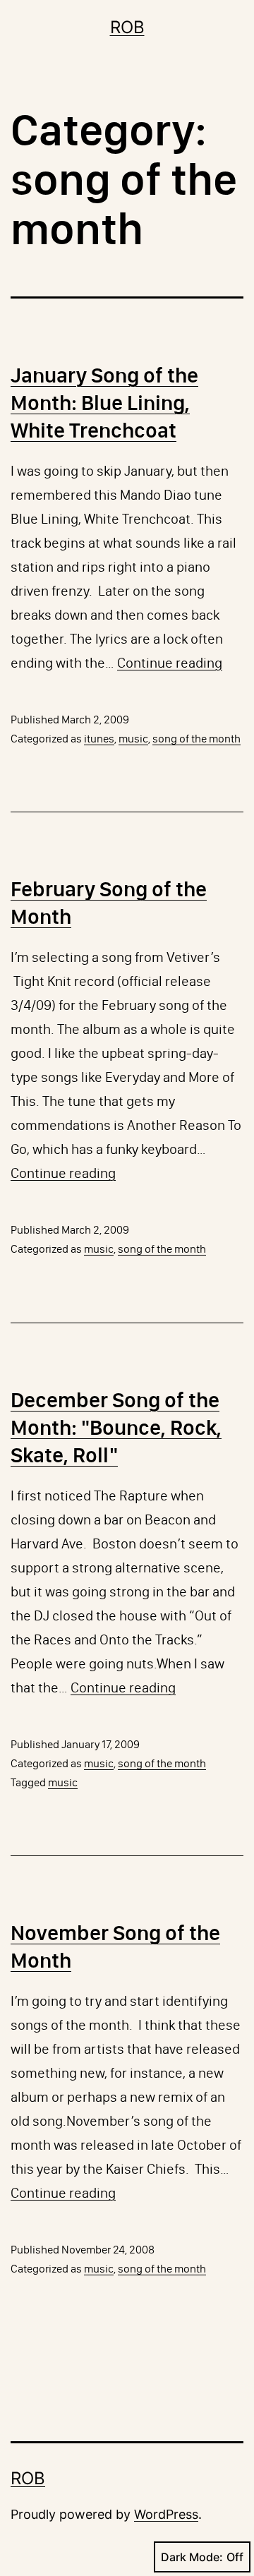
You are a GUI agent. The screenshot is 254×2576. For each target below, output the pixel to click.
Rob (127, 27)
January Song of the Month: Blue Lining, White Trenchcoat (104, 403)
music (133, 739)
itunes (99, 739)
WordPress (166, 2514)
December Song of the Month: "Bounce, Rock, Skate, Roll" (116, 1428)
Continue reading (170, 663)
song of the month (196, 739)
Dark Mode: (192, 2557)
